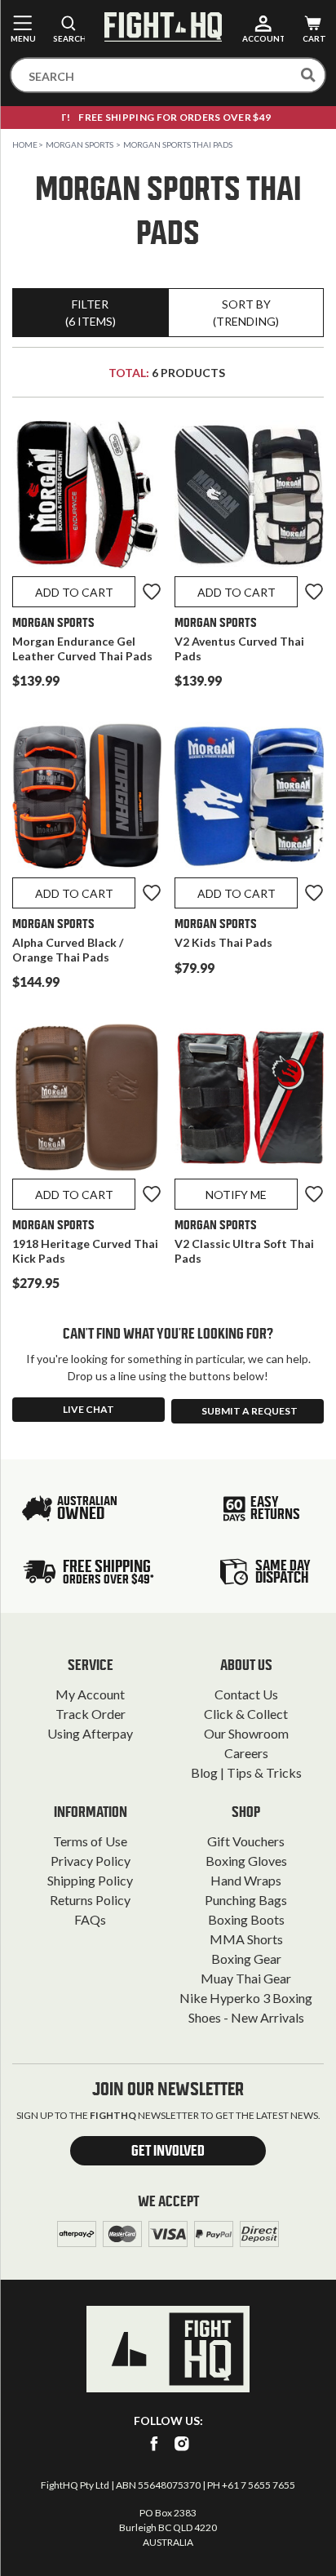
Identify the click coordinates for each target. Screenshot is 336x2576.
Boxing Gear (246, 1959)
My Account (90, 1694)
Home (25, 144)
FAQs (90, 1919)
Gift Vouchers (246, 1841)
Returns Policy (90, 1900)
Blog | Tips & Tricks (246, 1772)
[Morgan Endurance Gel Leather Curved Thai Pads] (87, 498)
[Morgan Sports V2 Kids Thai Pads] (249, 799)
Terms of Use (90, 1841)
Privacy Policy (91, 1861)
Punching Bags (246, 1900)
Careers (246, 1753)
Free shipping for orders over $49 (168, 117)
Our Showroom (246, 1733)
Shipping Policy (90, 1880)
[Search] (308, 75)
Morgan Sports (80, 144)
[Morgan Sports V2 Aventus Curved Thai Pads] (249, 498)
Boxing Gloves (246, 1861)
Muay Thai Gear (246, 1978)
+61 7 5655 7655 (259, 2485)
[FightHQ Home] (168, 2349)
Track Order (91, 1714)
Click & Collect (246, 1714)
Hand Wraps (246, 1880)
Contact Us (246, 1694)
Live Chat (88, 1409)
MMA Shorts (246, 1939)
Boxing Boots (246, 1919)
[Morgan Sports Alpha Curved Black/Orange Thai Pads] (87, 799)
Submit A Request (250, 1411)
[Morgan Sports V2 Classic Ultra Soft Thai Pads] (249, 1101)
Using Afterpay (90, 1733)
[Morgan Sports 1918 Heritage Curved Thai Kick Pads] (87, 1101)
